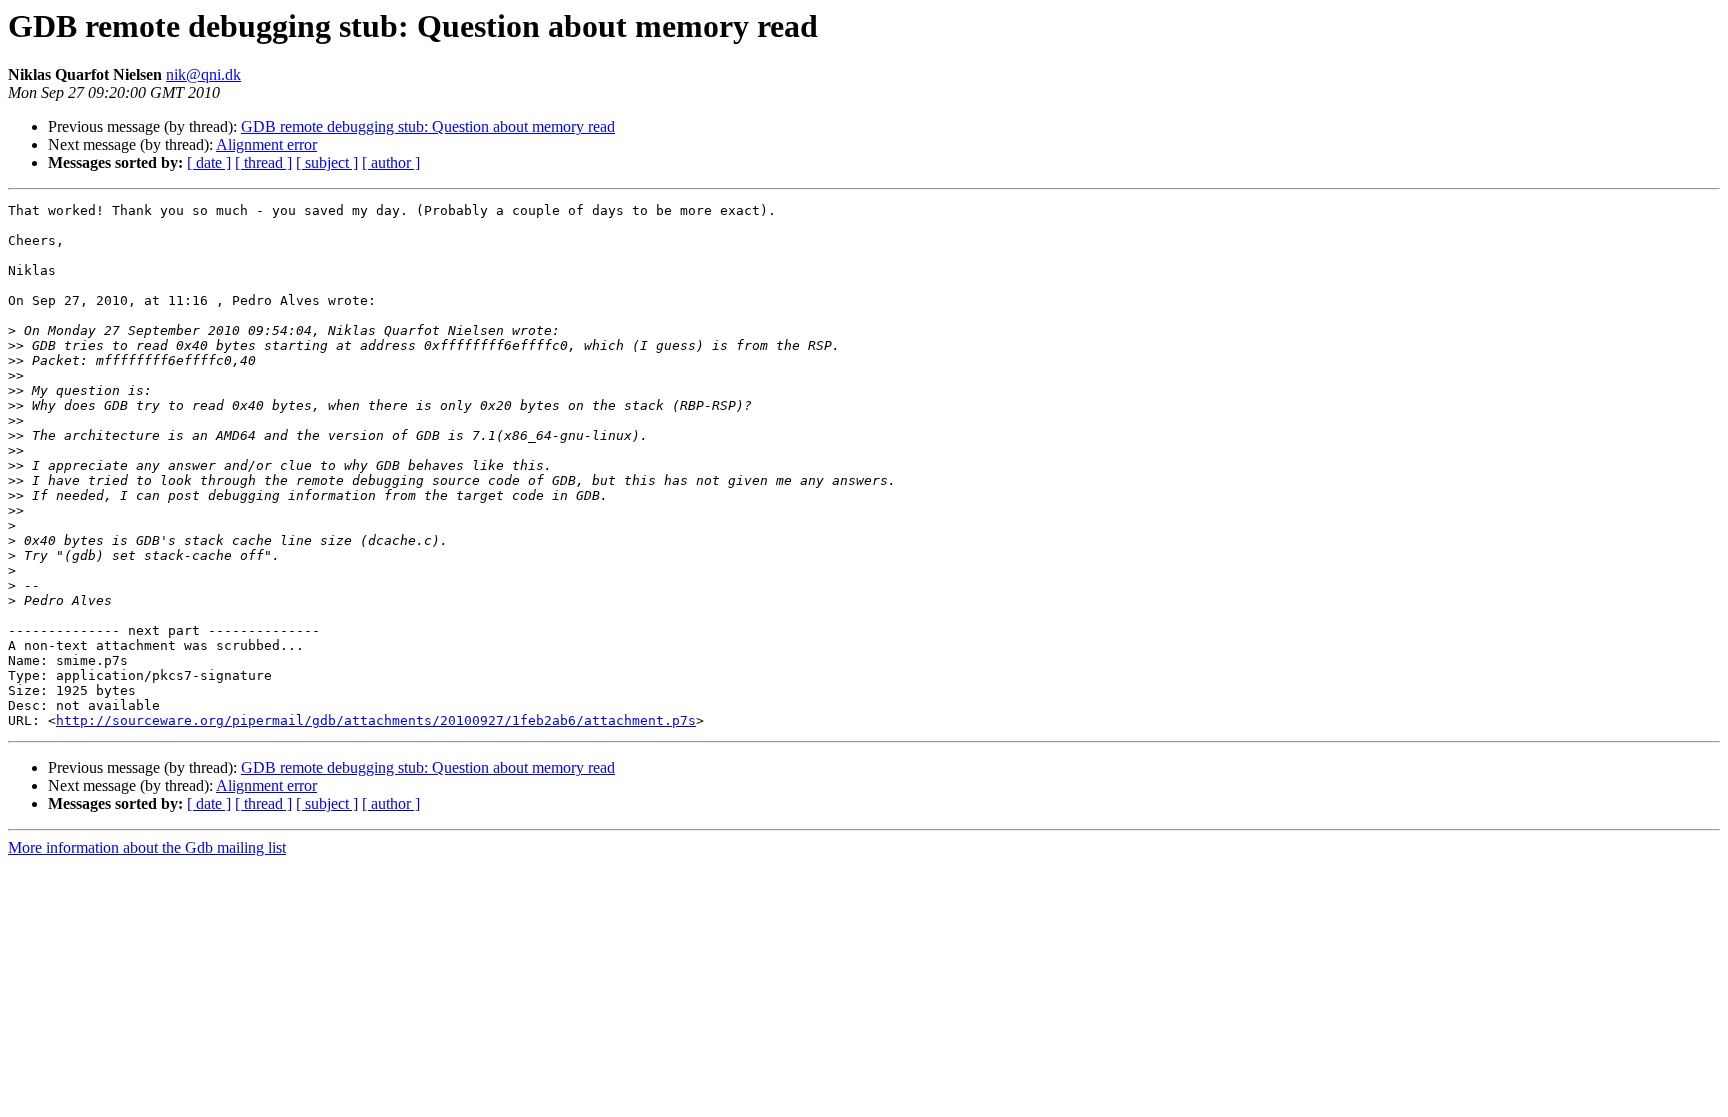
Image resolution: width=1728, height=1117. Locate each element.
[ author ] (391, 162)
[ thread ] (263, 162)
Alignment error (266, 144)
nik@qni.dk (203, 74)
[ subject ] (327, 162)
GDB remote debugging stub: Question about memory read (428, 126)
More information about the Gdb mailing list (147, 847)
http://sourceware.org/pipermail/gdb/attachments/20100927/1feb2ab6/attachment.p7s (376, 720)
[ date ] (209, 162)
